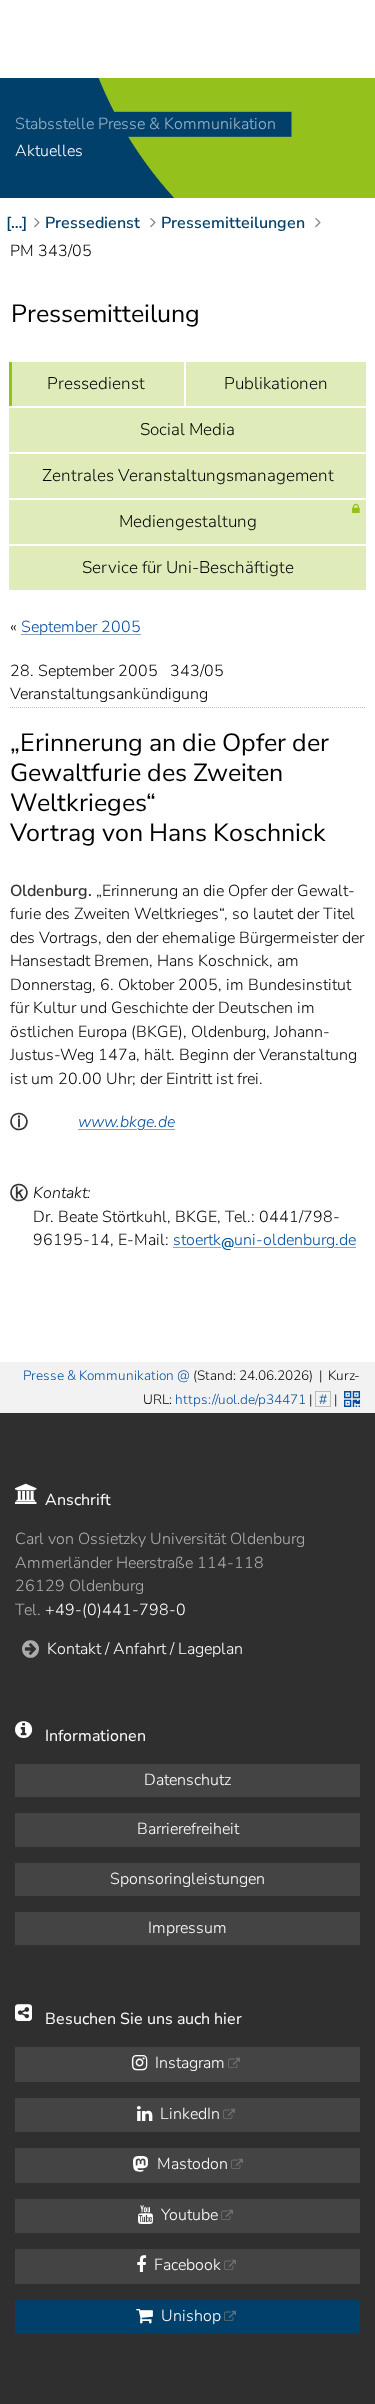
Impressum (187, 1928)
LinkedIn (188, 2114)
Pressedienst (96, 383)
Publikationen (276, 383)
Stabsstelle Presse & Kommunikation (145, 124)
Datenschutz (187, 1780)
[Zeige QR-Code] (350, 1397)
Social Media (187, 429)
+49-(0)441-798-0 (115, 1610)
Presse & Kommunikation (98, 1375)
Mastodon (190, 2164)
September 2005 (81, 627)
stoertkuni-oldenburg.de (264, 1240)
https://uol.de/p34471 (240, 1399)
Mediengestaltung (188, 521)
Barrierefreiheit (188, 1829)
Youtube (187, 2215)
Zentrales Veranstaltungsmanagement (188, 475)
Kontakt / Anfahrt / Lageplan (145, 1649)
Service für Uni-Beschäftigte (188, 567)
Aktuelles (49, 152)
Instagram (188, 2063)
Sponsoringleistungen (187, 1879)
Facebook (185, 2265)
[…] (16, 223)
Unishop (189, 2316)
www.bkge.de (126, 1122)
